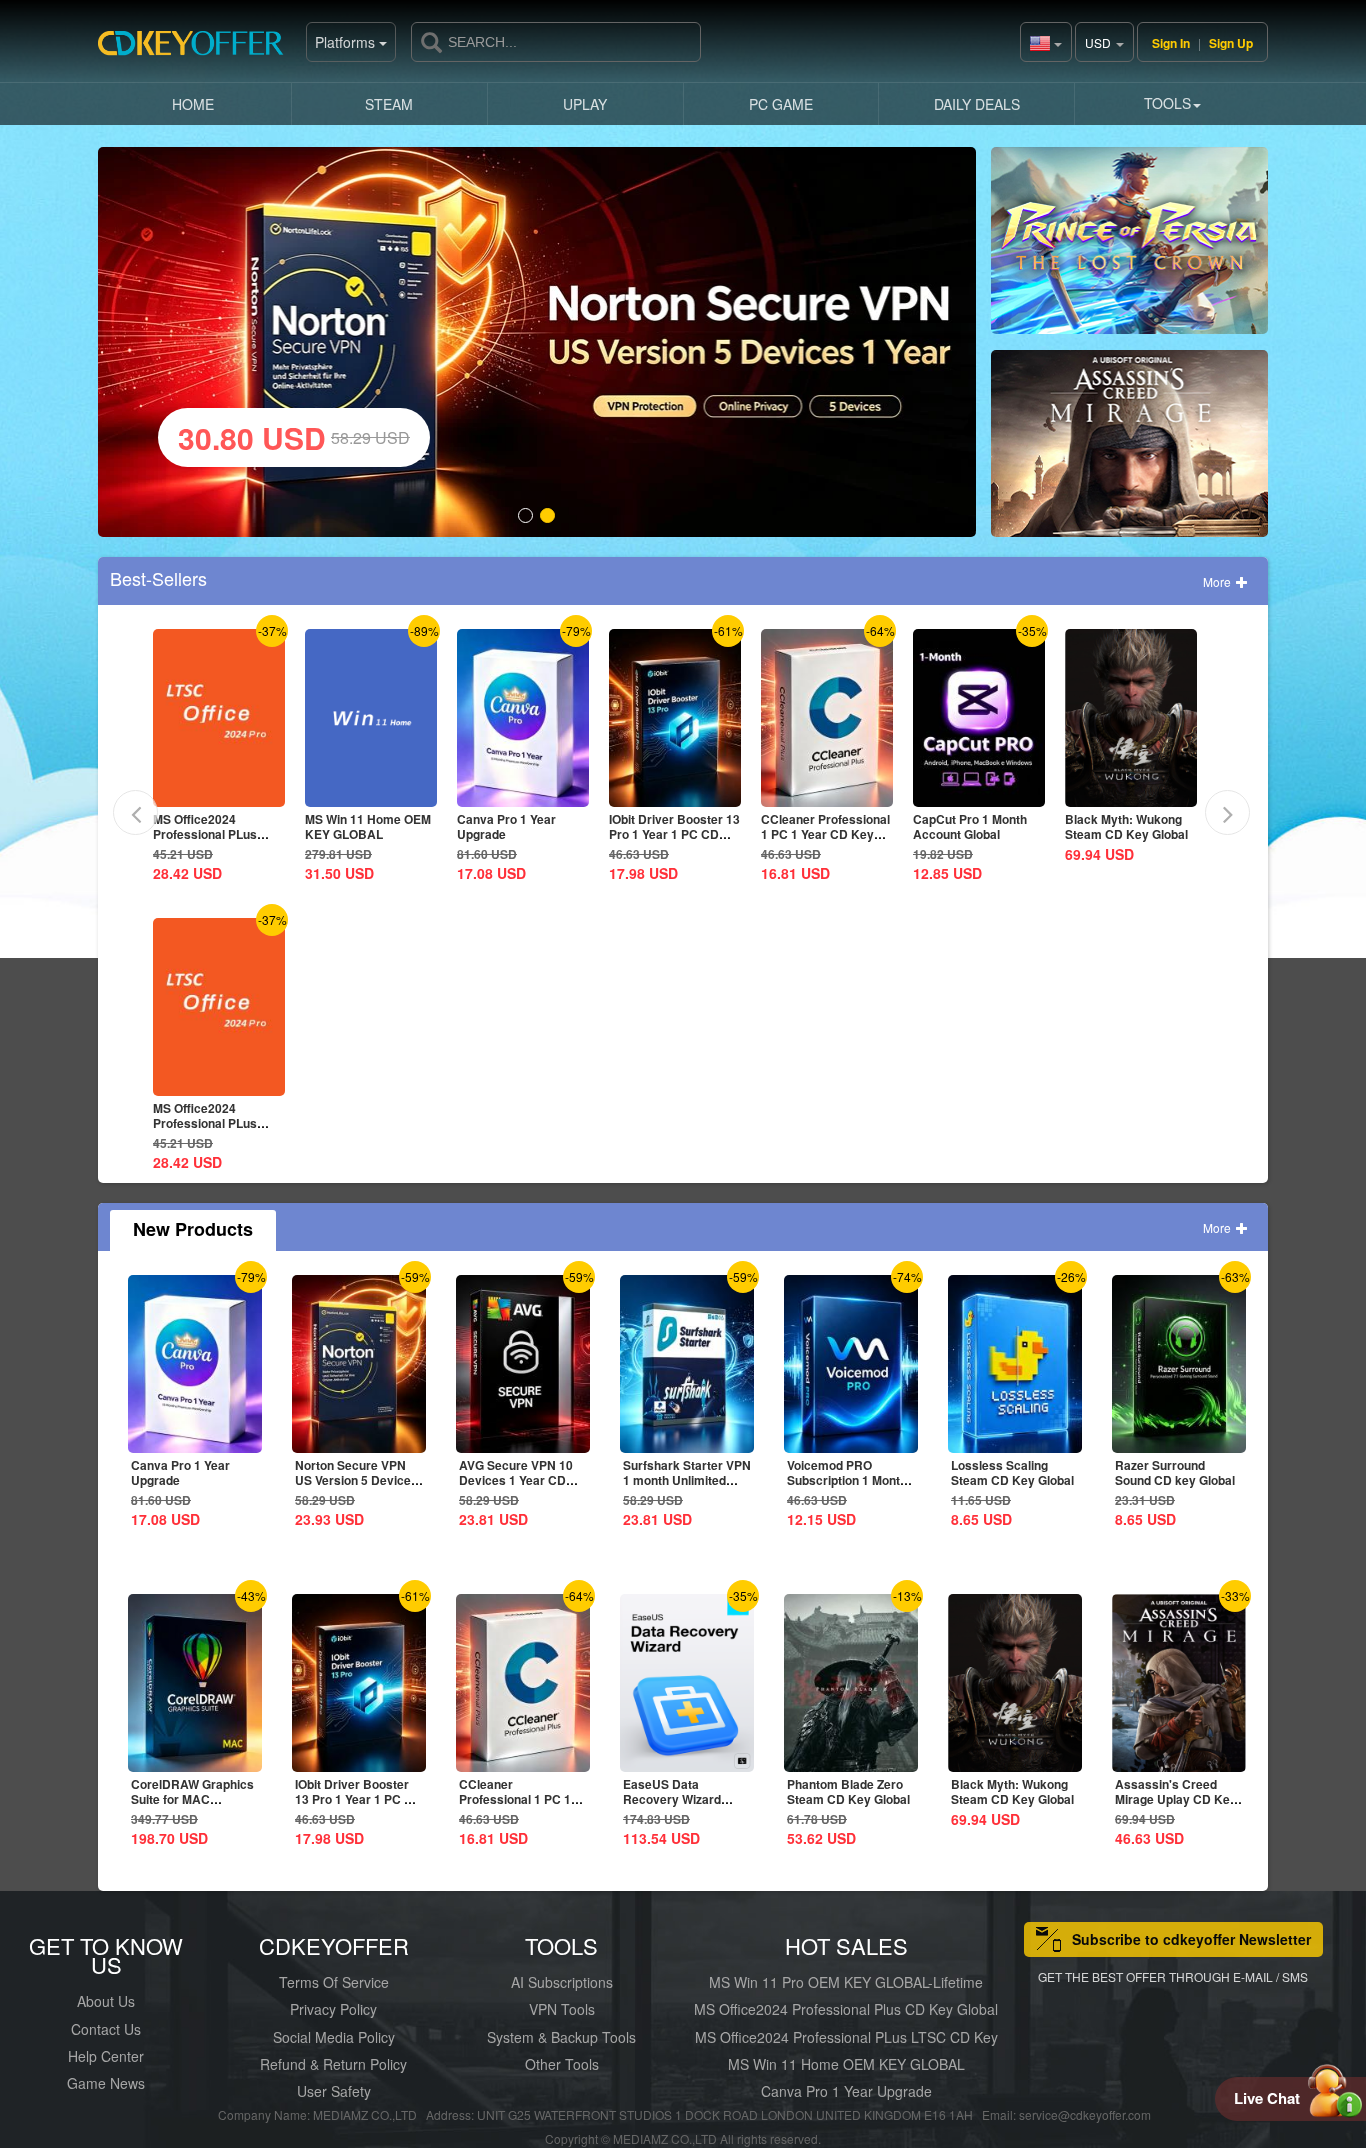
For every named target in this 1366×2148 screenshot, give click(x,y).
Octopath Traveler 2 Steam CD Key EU (1130, 826)
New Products (193, 1229)
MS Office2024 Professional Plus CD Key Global (846, 2009)
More (1218, 581)
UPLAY (585, 104)
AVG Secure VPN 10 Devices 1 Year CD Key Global (516, 1480)
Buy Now (1129, 248)
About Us (106, 2001)
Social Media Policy (334, 2037)
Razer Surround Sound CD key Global (1175, 1472)
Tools (1167, 103)
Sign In (1171, 43)
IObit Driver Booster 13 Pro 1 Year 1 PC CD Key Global (531, 834)
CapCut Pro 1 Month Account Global (827, 826)
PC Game (781, 104)
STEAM (389, 104)
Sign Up (1231, 43)
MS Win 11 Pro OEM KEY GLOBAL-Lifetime (846, 1982)
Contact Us (106, 2029)
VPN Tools (562, 2009)
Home (193, 104)
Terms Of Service (334, 1982)
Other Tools (562, 2064)
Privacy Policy (333, 2009)
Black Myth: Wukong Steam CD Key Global (983, 826)
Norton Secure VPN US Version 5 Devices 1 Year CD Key (356, 1480)
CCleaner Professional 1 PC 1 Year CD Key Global (682, 834)
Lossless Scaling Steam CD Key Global (1012, 1472)
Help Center (106, 2056)
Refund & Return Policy (333, 2064)
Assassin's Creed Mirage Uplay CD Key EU (1176, 1799)
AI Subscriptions (562, 1982)
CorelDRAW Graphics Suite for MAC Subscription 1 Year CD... (192, 1806)
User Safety (334, 2091)
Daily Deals (977, 104)
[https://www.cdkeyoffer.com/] (198, 50)
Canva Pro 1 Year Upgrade (363, 826)
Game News (106, 2083)
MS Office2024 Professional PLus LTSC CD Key (846, 2037)
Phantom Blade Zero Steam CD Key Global (848, 1791)
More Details (225, 791)
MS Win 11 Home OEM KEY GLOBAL (225, 826)
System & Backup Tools (561, 2037)
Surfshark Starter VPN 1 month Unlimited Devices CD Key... (687, 1480)
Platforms (347, 42)
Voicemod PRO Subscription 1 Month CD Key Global (847, 1480)
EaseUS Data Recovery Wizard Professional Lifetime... (672, 1806)
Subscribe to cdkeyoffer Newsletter (1191, 1939)
